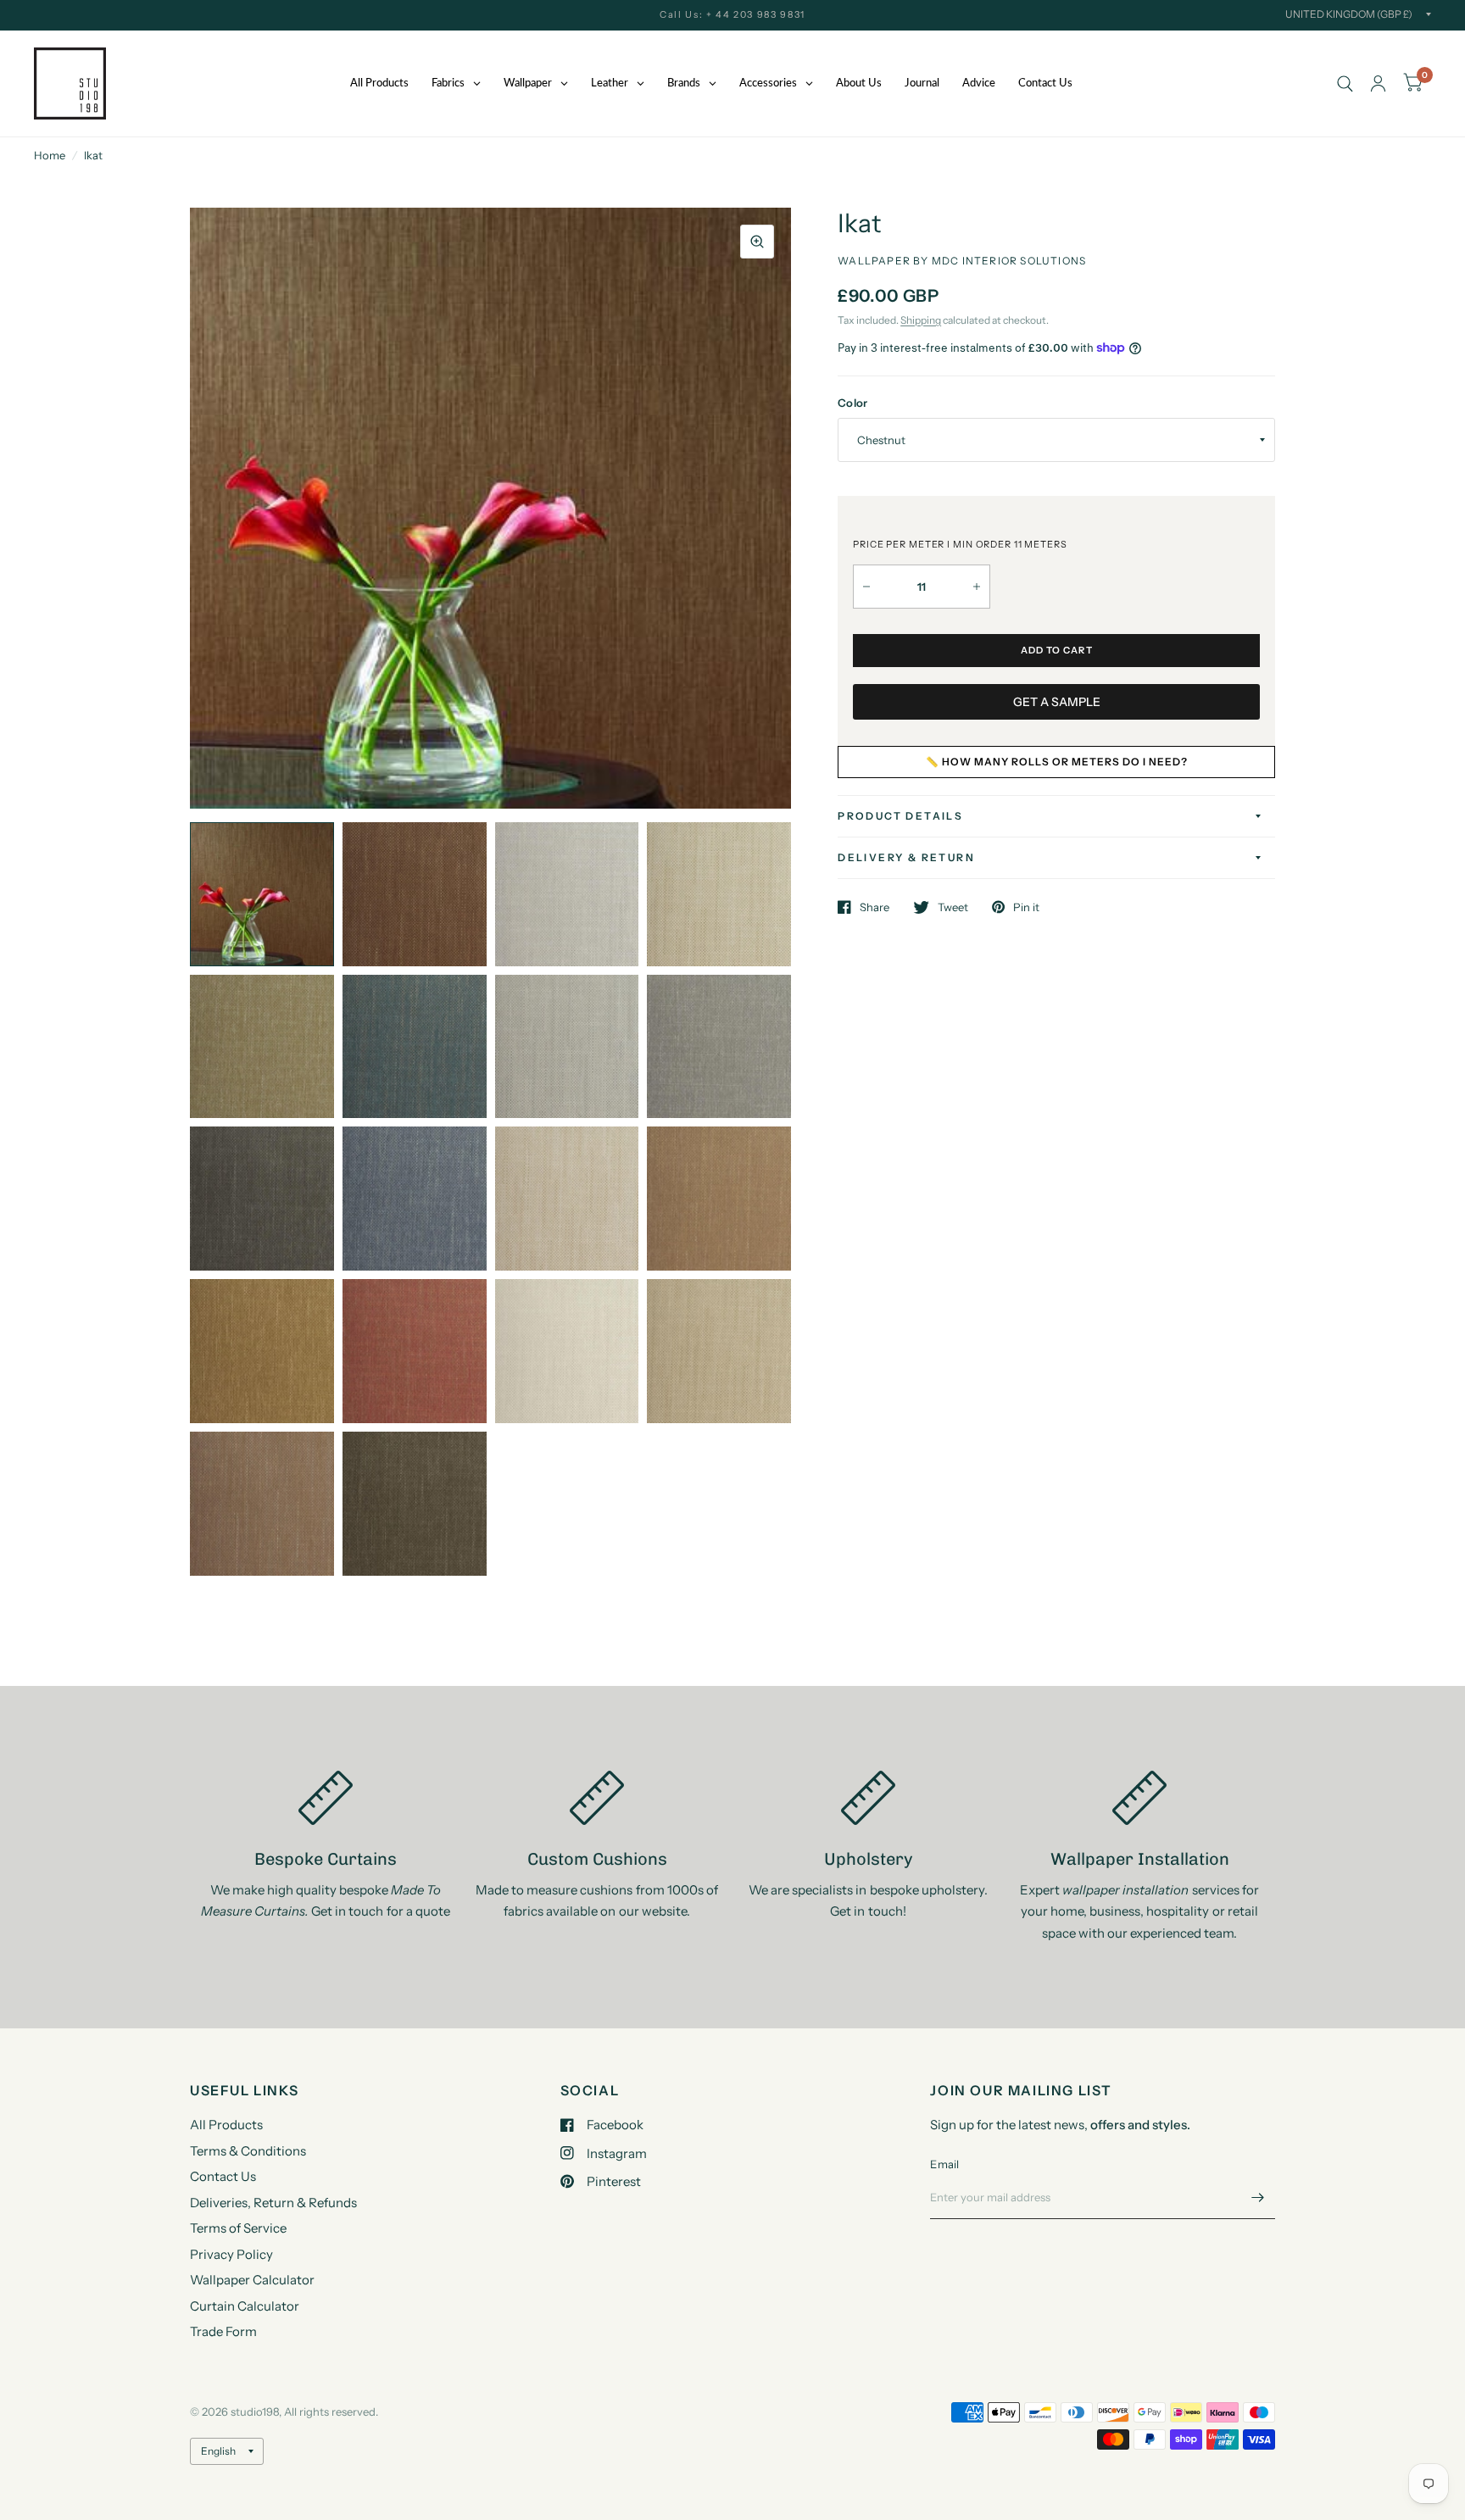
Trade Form (223, 2331)
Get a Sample (1057, 702)
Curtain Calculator (245, 2306)
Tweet (953, 907)
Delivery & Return (906, 857)
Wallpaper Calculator (252, 2280)
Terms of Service (238, 2228)
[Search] (1345, 83)
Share (875, 907)
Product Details (900, 816)
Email (944, 2164)
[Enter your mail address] (1258, 2197)
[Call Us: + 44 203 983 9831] (732, 15)
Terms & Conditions (248, 2151)
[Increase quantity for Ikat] (977, 587)
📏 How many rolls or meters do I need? (1057, 762)
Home (50, 155)
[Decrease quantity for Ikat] (866, 587)
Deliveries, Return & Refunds (273, 2203)
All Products (226, 2125)
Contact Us (223, 2176)
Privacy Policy (231, 2254)
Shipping (921, 320)
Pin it (1026, 907)
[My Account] (1378, 83)
